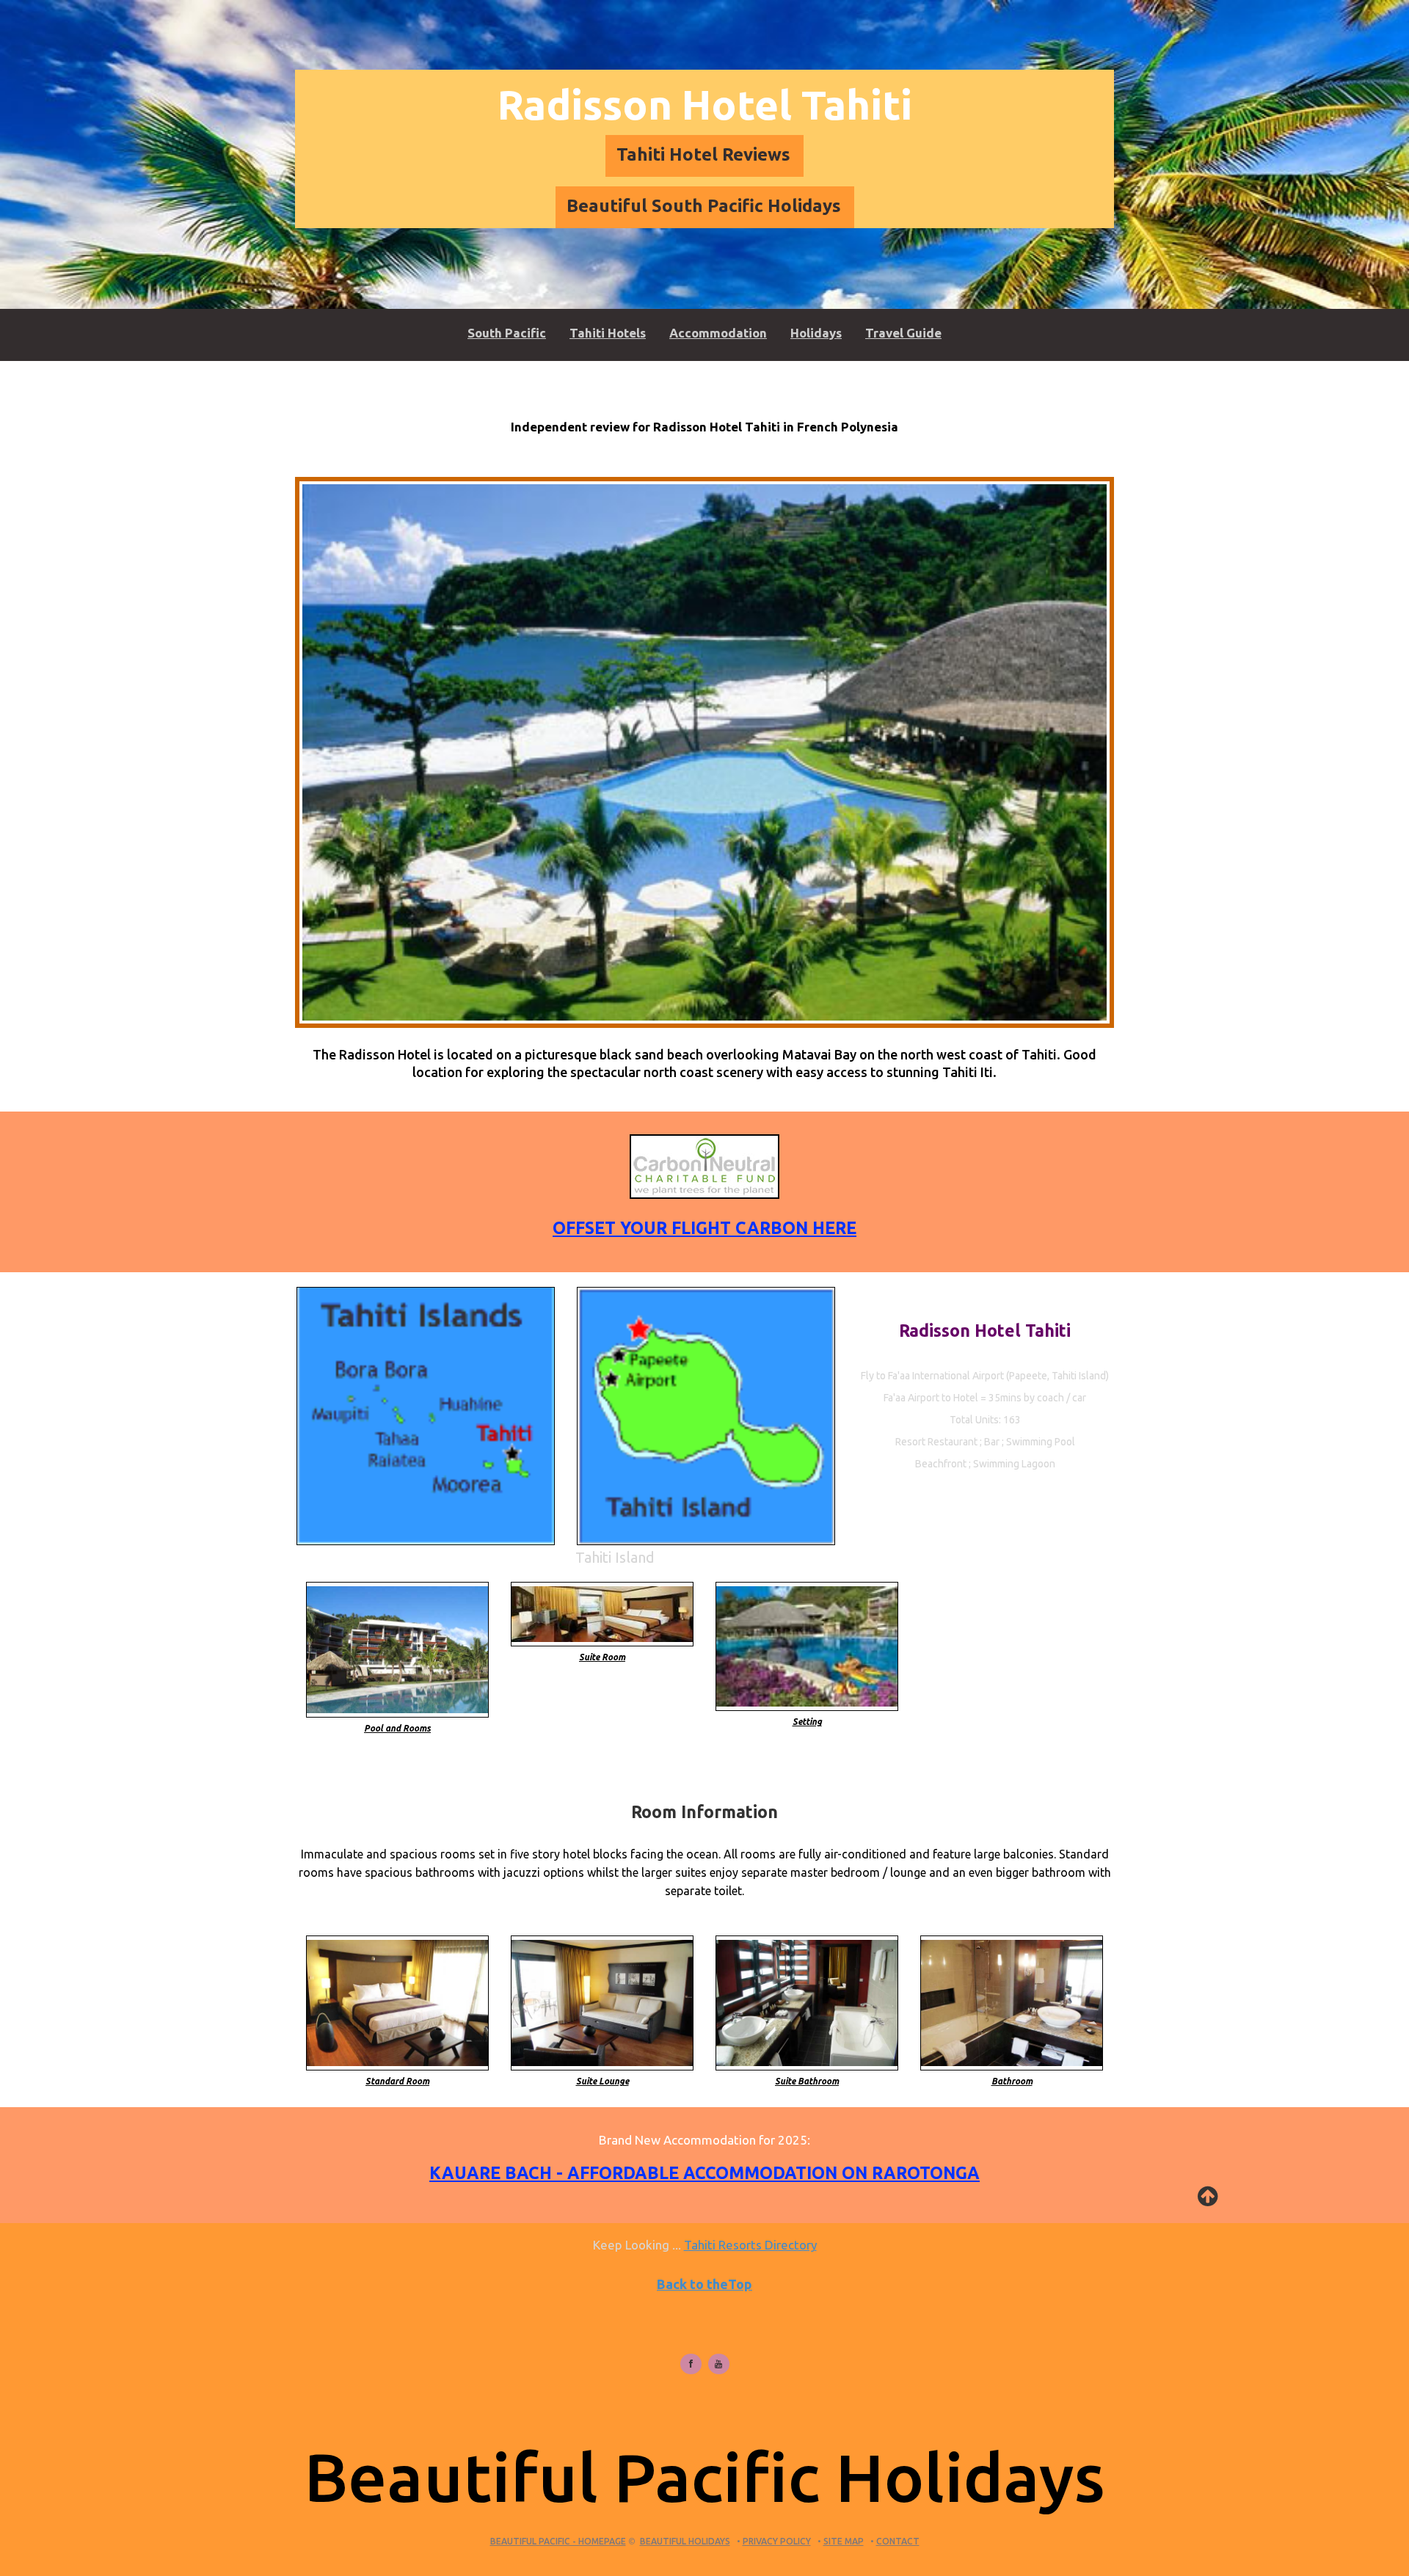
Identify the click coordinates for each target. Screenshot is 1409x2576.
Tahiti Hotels (608, 333)
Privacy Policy (777, 2541)
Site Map (844, 2541)
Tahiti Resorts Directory (750, 2245)
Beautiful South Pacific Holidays (704, 206)
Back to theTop (704, 2284)
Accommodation (718, 333)
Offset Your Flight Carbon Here (704, 1228)
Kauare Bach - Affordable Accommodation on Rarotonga (704, 2173)
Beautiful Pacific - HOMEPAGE (558, 2541)
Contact (898, 2541)
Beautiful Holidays (685, 2541)
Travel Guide (903, 333)
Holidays (816, 333)
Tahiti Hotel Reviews (703, 154)
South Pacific (507, 333)
